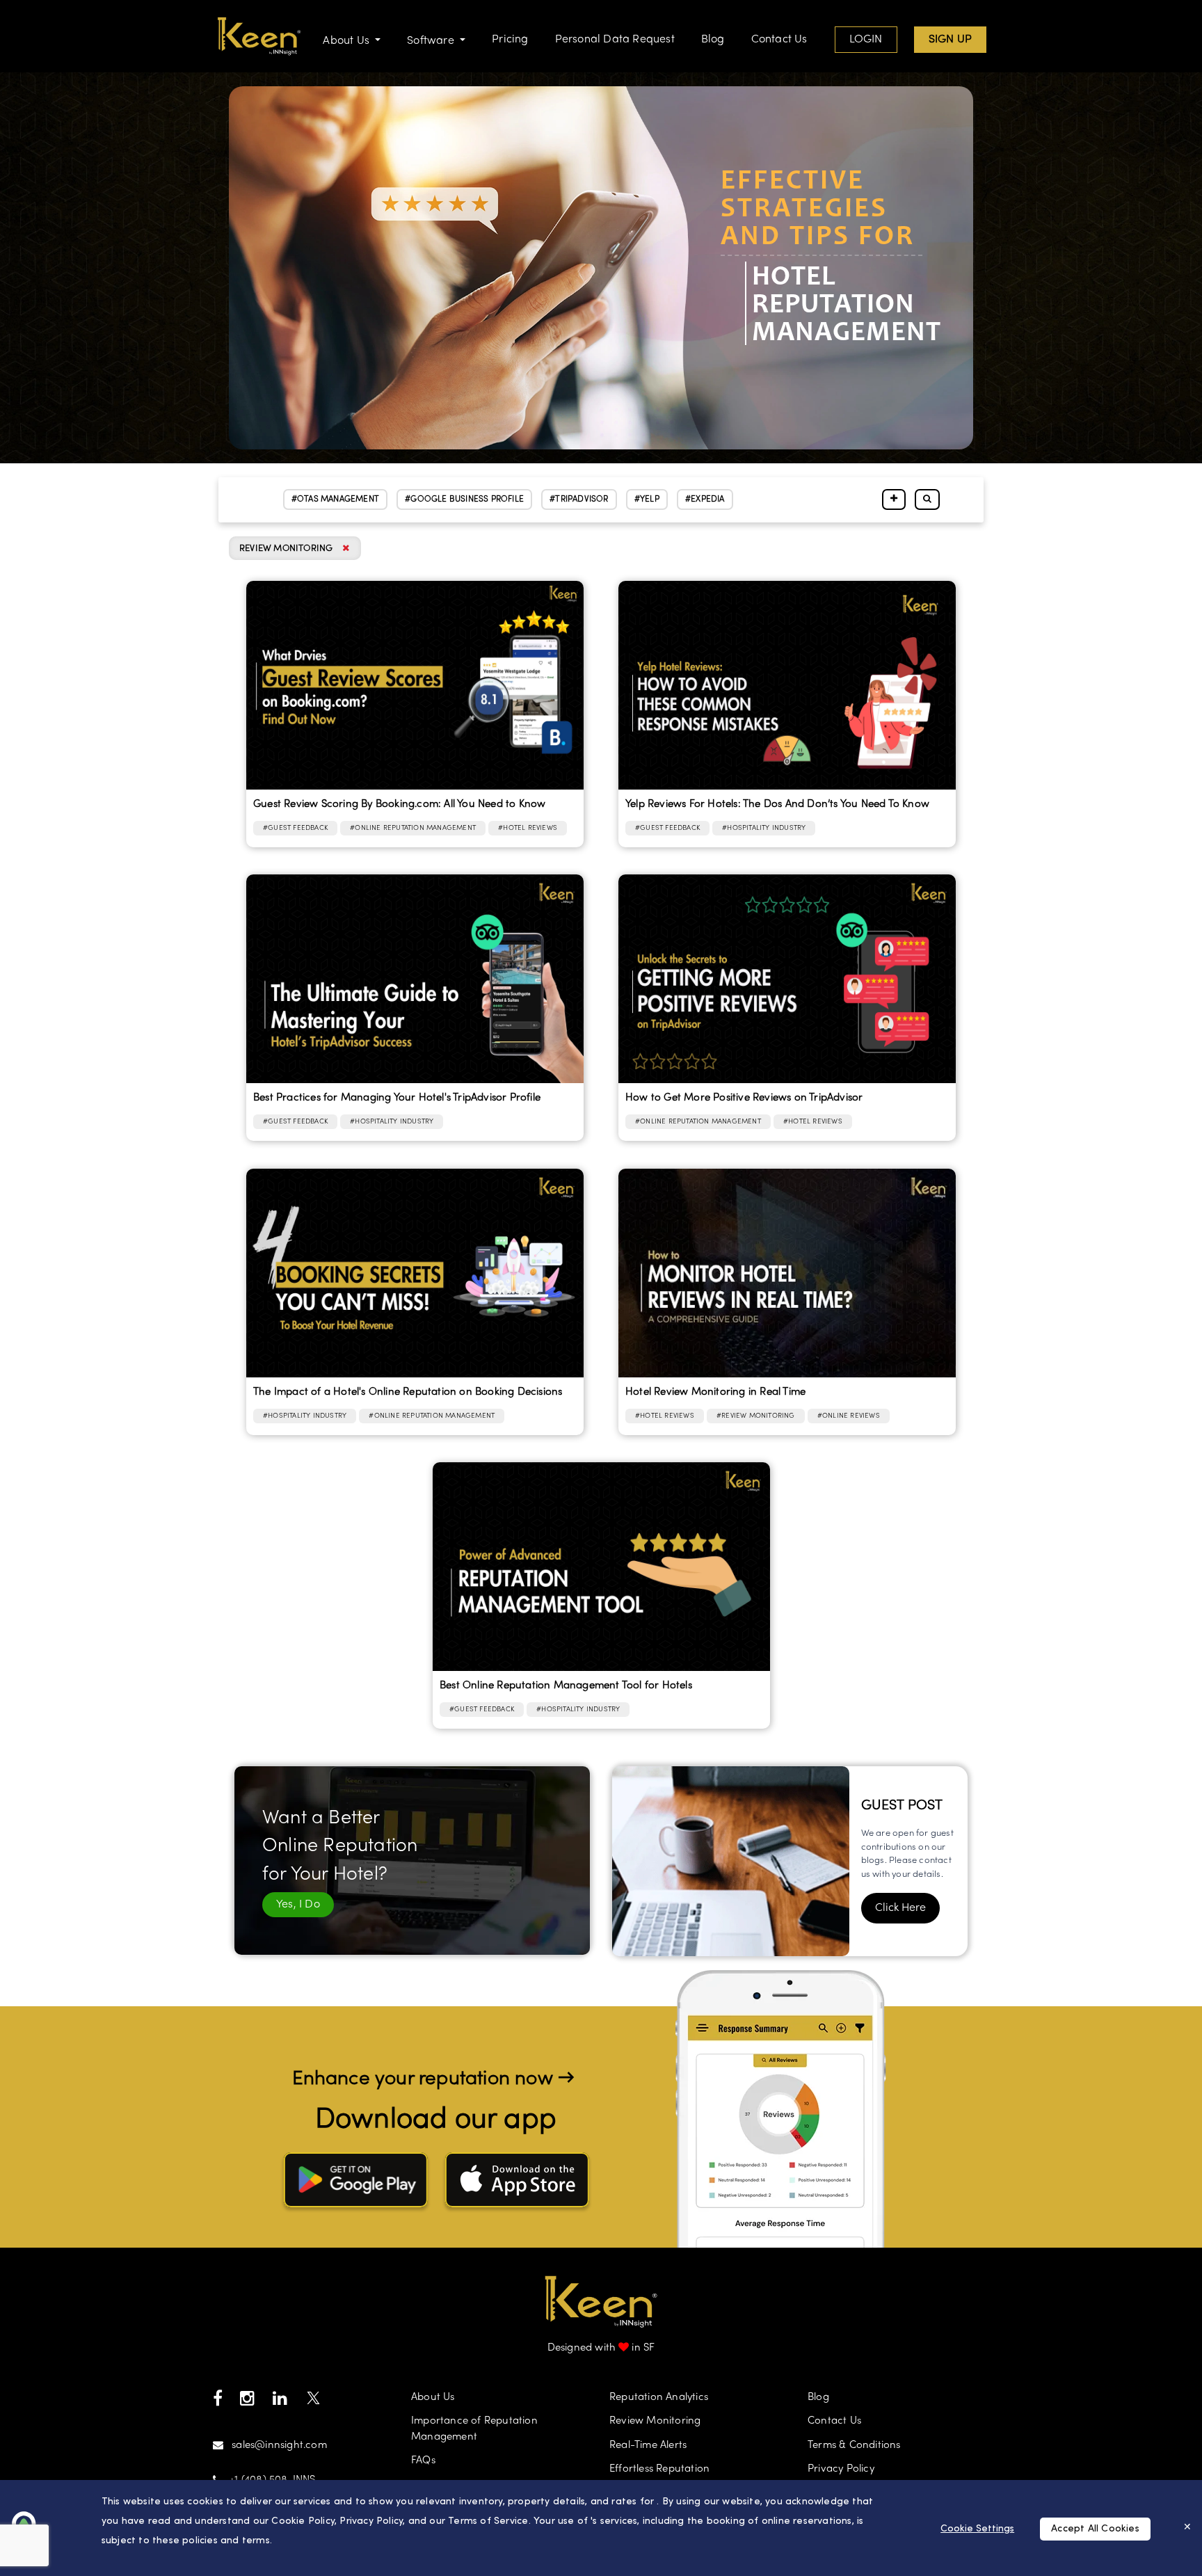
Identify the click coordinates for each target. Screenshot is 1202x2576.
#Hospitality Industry (764, 828)
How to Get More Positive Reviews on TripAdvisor (744, 1098)
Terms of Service (488, 2521)
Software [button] (432, 41)
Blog (713, 40)
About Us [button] (347, 41)
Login (866, 40)
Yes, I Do (298, 1905)
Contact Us (779, 40)
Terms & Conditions (854, 2445)
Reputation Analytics (659, 2397)
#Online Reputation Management (413, 828)
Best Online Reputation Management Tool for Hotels (566, 1686)
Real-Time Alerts (648, 2445)
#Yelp (647, 499)
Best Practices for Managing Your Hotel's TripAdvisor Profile (397, 1098)
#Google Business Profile (464, 499)
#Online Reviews (849, 1416)
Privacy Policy (841, 2469)
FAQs (423, 2461)
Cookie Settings (977, 2529)
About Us (433, 2397)
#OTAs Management (335, 499)
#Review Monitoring (756, 1416)
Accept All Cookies (1095, 2529)
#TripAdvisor (579, 499)
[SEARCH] (927, 500)
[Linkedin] (280, 2402)
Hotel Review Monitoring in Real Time (715, 1392)
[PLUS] (894, 500)
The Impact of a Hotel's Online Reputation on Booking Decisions (408, 1392)
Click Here (900, 1908)
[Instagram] (247, 2402)
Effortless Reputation (659, 2469)
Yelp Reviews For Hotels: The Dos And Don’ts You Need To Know (777, 804)
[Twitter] (313, 2402)
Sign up (950, 40)
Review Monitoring (655, 2421)
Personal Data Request (615, 40)
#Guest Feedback (295, 828)
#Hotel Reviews (528, 828)
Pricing (510, 40)
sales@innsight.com (279, 2445)
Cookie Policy (303, 2521)
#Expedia (705, 499)
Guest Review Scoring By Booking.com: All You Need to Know (399, 804)
